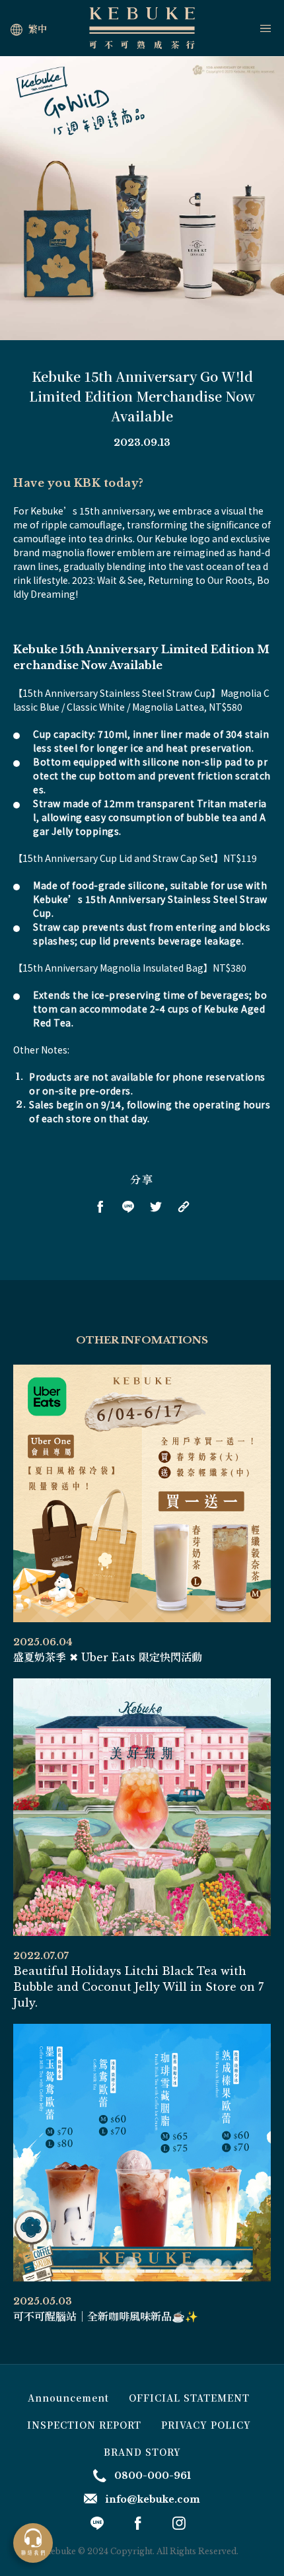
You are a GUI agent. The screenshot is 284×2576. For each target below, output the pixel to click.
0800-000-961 (153, 2476)
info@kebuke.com (153, 2499)
